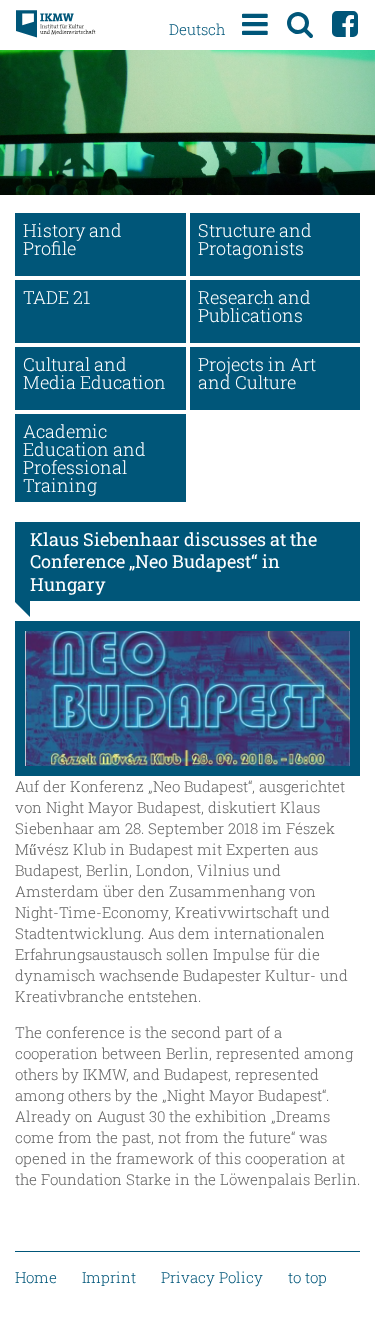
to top (307, 1277)
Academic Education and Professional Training (84, 458)
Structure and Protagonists (255, 239)
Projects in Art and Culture (257, 373)
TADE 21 (56, 297)
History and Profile (72, 239)
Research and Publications (254, 306)
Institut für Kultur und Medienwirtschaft (55, 25)
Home (36, 1277)
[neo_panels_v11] (187, 698)
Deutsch (197, 29)
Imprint (109, 1277)
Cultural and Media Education (94, 373)
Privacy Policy (212, 1277)
